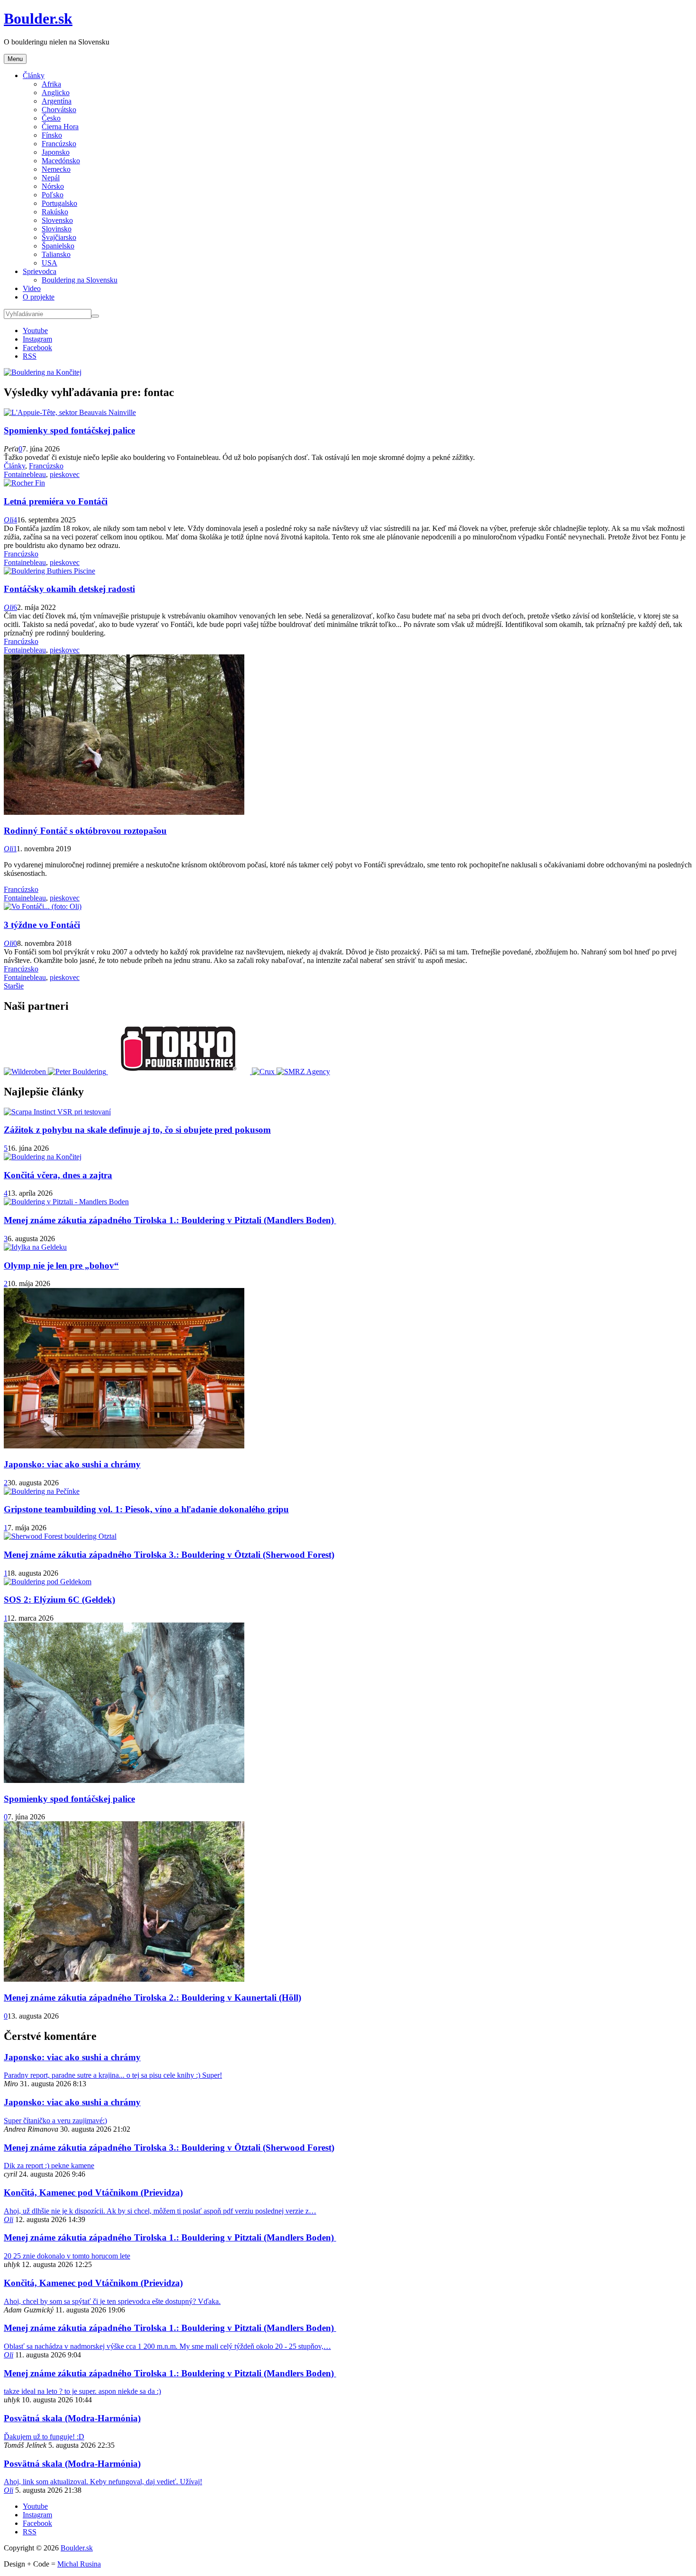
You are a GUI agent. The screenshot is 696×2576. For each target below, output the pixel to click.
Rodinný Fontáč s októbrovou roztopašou (85, 831)
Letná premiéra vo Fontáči (56, 501)
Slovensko (57, 220)
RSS (30, 356)
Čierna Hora (60, 127)
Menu (15, 59)
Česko (51, 118)
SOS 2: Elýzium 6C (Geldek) (59, 1600)
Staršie (14, 986)
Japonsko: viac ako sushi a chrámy (72, 1464)
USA (49, 263)
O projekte (39, 297)
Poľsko (53, 195)
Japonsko (56, 152)
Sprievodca (40, 271)
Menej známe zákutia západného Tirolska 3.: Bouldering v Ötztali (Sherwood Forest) (169, 1555)
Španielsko (58, 246)
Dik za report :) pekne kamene (49, 2166)
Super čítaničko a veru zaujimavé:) (55, 2121)
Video (32, 288)
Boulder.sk (38, 18)
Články (34, 75)
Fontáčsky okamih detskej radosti (69, 589)
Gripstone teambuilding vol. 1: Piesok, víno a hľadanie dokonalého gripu (146, 1509)
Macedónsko (61, 161)
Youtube (35, 331)
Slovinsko (57, 229)
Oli (9, 520)
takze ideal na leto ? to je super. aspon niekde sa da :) (82, 2391)
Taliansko (56, 254)
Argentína (57, 101)
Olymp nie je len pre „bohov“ (61, 1266)
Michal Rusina (79, 2564)
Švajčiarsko (59, 237)
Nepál (51, 178)
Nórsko (53, 186)
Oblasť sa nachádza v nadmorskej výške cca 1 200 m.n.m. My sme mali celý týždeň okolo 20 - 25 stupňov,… (167, 2346)
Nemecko (56, 169)
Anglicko (56, 93)
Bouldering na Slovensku (80, 280)
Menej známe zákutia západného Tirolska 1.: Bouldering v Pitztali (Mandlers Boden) (170, 1220)
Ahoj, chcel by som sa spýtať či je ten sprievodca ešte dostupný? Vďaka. (112, 2301)
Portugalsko (59, 203)
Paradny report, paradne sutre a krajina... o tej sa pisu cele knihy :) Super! (113, 2075)
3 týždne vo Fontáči (42, 925)
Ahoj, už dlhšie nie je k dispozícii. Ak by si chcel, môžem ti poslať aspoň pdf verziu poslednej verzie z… (160, 2211)
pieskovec (65, 474)
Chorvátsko (59, 110)
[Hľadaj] (95, 316)
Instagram (37, 339)
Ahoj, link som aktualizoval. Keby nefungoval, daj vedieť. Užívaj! (103, 2482)
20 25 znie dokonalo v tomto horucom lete (67, 2256)
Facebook (37, 348)
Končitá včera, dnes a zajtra (58, 1175)
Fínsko (52, 135)
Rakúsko (55, 212)
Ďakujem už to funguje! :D (44, 2437)
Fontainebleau (25, 474)
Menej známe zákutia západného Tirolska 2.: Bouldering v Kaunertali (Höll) (152, 1998)
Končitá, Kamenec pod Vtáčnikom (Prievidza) (93, 2192)
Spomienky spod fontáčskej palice (69, 430)
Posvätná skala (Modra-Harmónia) (72, 2418)
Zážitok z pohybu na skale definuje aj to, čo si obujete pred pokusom (137, 1130)
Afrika (51, 84)
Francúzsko (59, 144)
